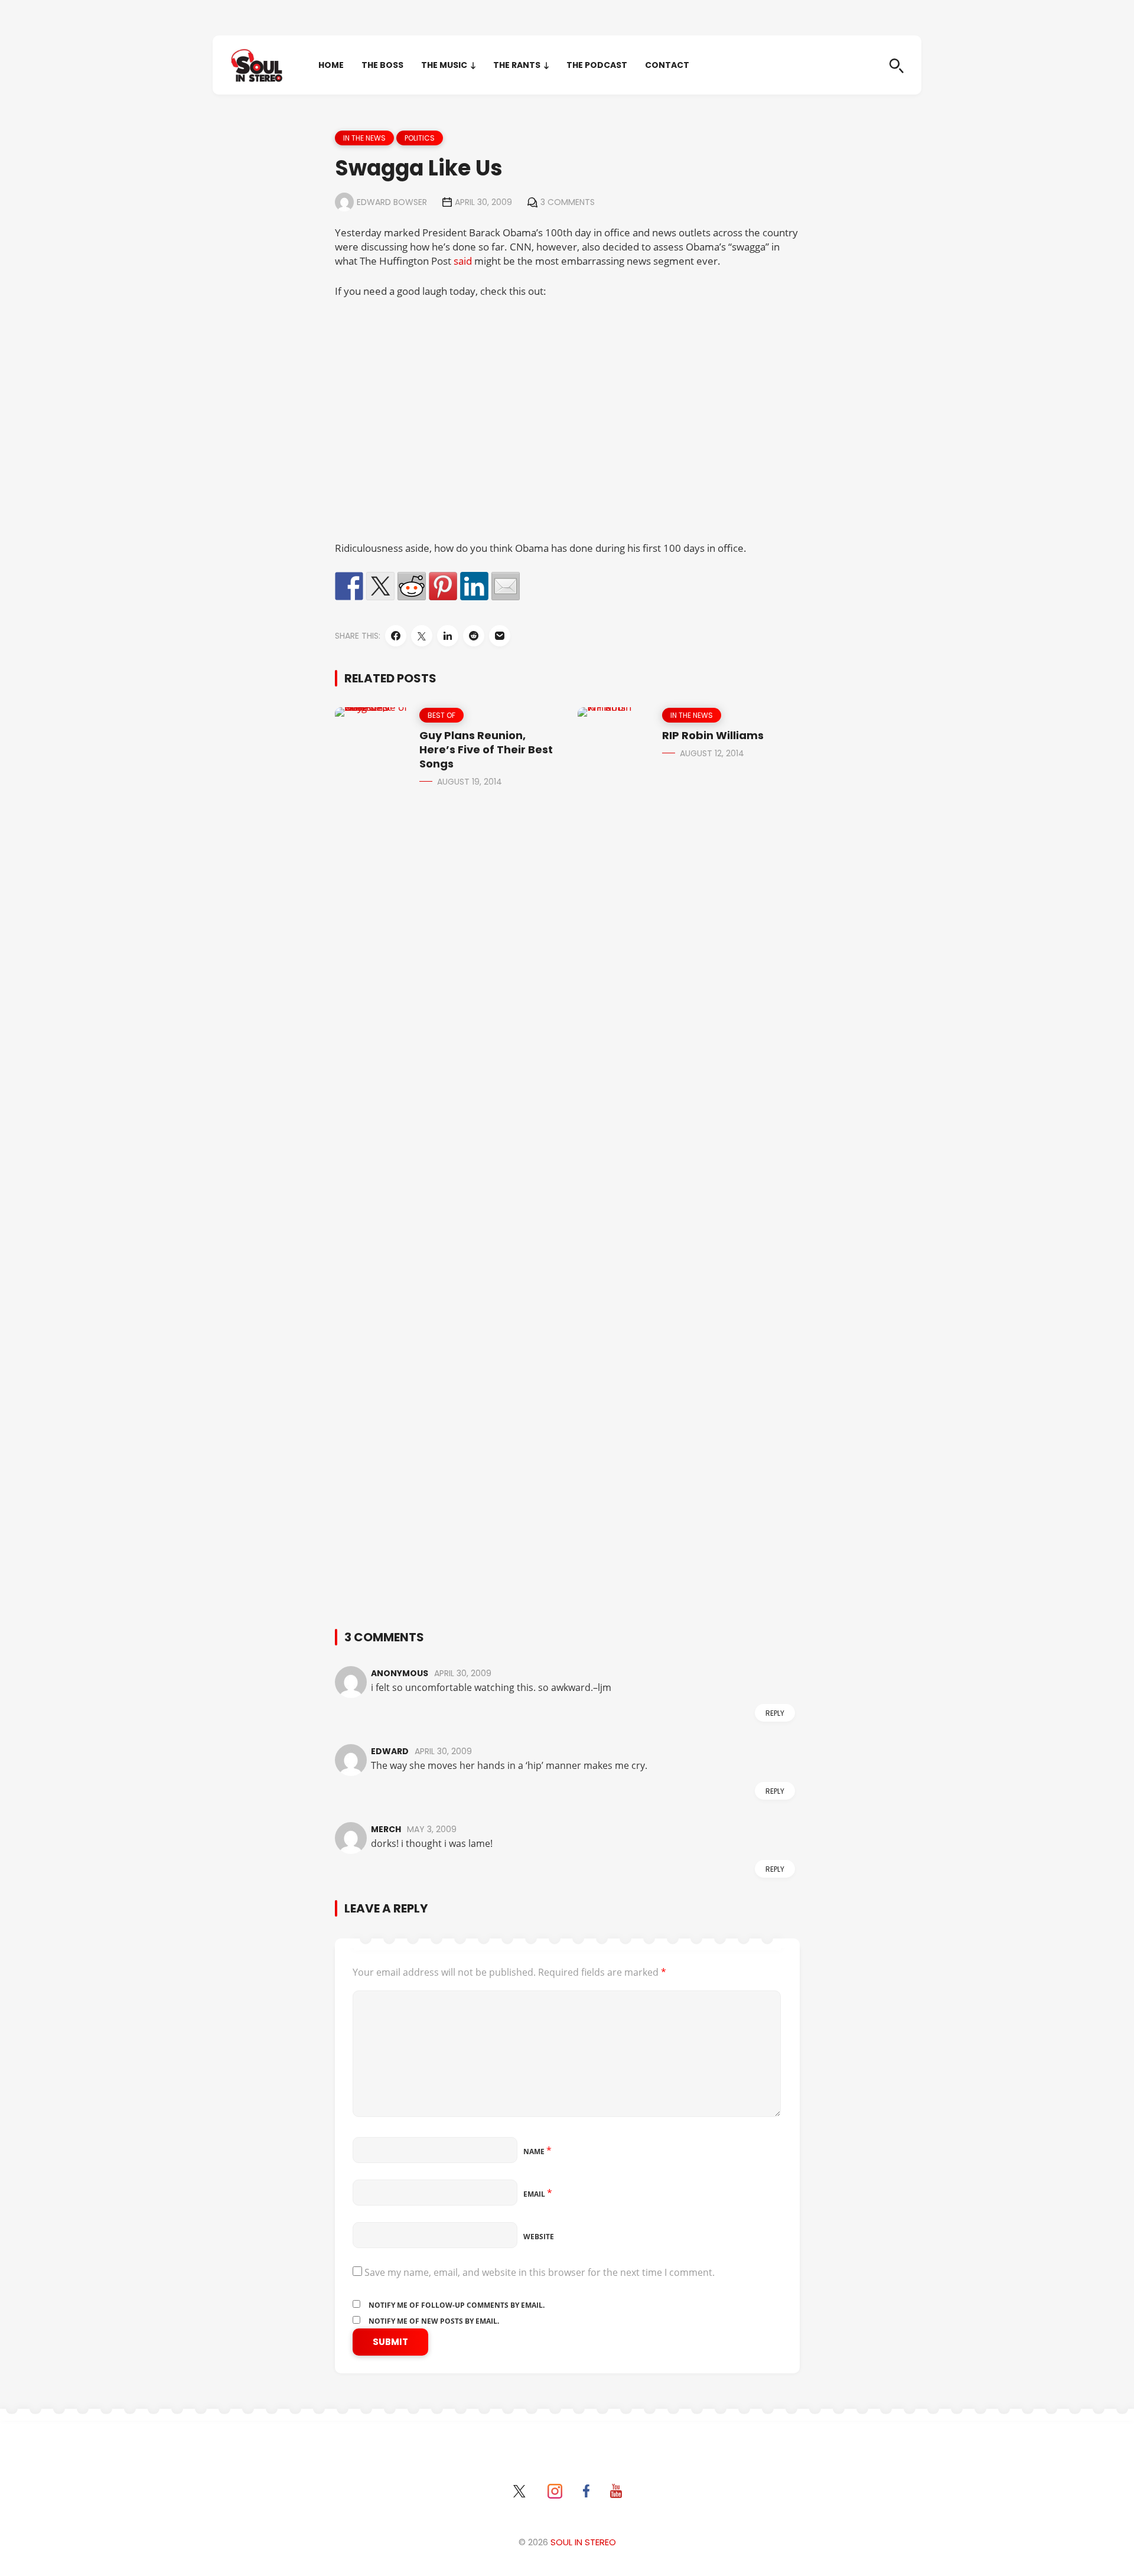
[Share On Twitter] (422, 636)
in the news (364, 138)
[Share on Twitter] (380, 586)
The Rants (517, 65)
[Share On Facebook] (396, 636)
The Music (444, 65)
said (463, 261)
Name (537, 2151)
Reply (775, 1713)
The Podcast (597, 65)
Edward (390, 1751)
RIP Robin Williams (713, 735)
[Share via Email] (500, 636)
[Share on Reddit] (412, 586)
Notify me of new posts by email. (434, 2321)
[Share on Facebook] (349, 586)
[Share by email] (506, 586)
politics (420, 138)
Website (539, 2237)
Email (538, 2194)
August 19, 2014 (470, 782)
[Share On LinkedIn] (448, 636)
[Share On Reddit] (474, 636)
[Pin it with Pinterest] (443, 586)
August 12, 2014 (712, 753)
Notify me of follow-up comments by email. (457, 2305)
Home (331, 65)
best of (441, 715)
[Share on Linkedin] (474, 586)
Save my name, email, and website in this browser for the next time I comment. (540, 2272)
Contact (667, 65)
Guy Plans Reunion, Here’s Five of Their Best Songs (486, 749)
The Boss (382, 65)
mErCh (386, 1829)
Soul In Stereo (583, 2542)
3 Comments (568, 202)
